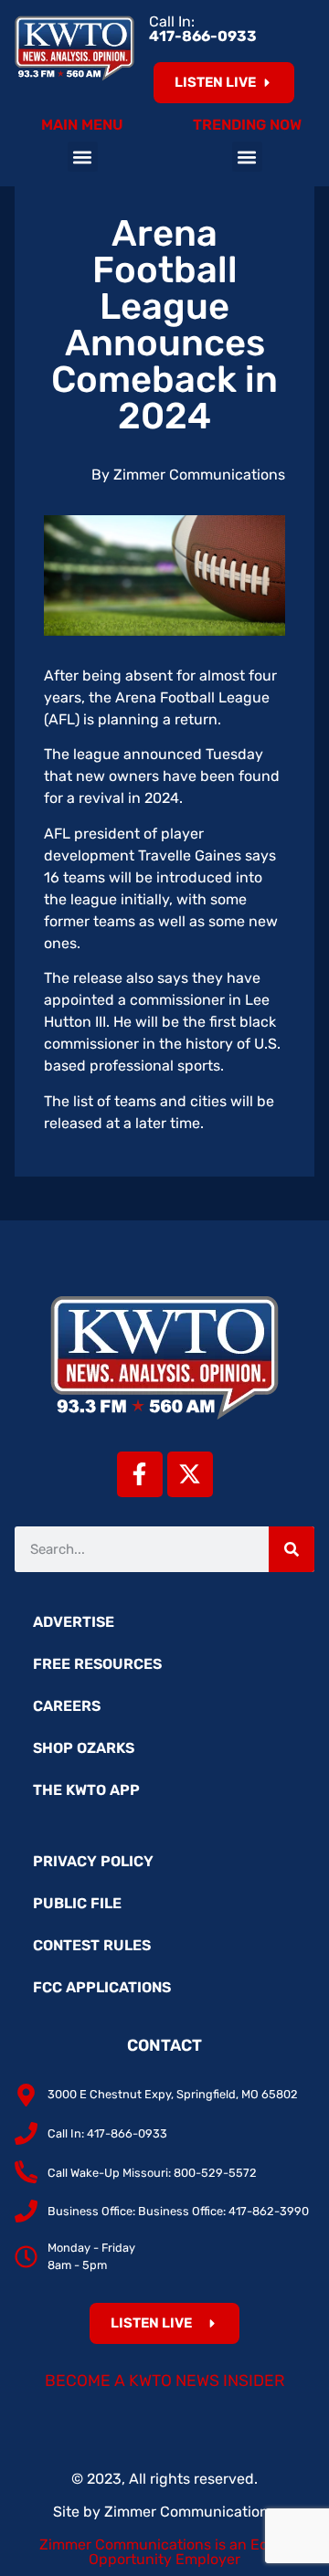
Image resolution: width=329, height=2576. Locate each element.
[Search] (292, 1549)
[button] (83, 157)
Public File (77, 1903)
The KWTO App (86, 1790)
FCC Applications (102, 1987)
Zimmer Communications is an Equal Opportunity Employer (164, 2552)
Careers (67, 1706)
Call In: (203, 29)
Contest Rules (92, 1945)
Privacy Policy (93, 1861)
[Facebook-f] (140, 1474)
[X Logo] (190, 1474)
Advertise (74, 1622)
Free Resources (97, 1664)
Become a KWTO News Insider (165, 2381)
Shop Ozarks (84, 1748)
